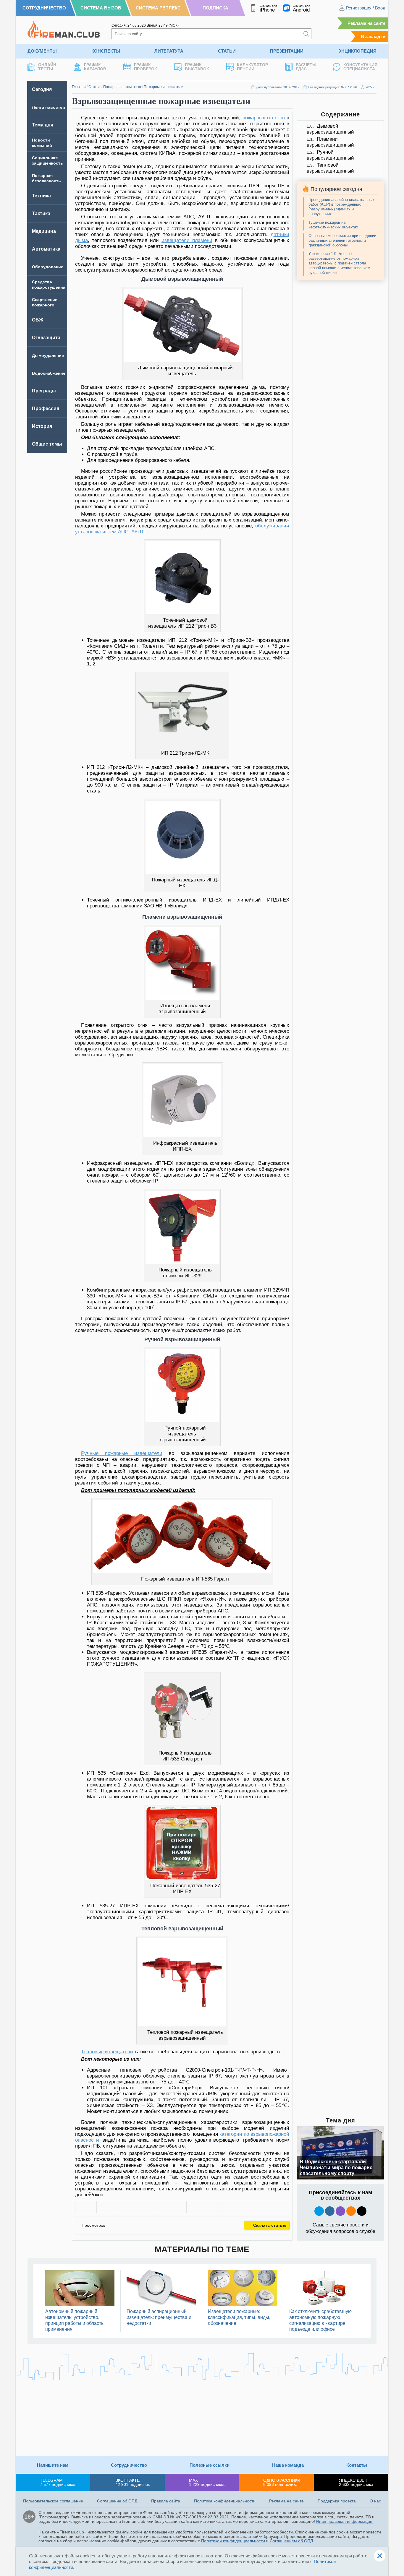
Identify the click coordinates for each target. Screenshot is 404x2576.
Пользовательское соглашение (53, 2501)
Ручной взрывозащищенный (330, 155)
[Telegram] (238, 2207)
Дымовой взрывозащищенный (330, 129)
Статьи (227, 51)
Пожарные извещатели (164, 87)
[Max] (340, 2211)
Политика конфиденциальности (225, 2501)
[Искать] (306, 34)
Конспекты (106, 51)
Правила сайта (166, 2501)
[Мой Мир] (272, 2207)
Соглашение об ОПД (117, 2501)
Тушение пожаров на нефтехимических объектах (333, 225)
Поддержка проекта (337, 2501)
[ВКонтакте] (135, 2207)
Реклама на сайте (366, 23)
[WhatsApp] (204, 2207)
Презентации (287, 51)
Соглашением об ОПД (291, 2541)
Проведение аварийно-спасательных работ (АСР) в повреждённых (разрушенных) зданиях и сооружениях (341, 207)
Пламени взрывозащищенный (330, 142)
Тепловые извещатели (107, 2052)
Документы (42, 51)
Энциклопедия (357, 51)
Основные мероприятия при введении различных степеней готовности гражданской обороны (342, 240)
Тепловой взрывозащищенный (330, 168)
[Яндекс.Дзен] (362, 2211)
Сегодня (42, 89)
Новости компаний (42, 143)
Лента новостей (49, 107)
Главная (79, 87)
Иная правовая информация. (345, 2521)
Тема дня (43, 125)
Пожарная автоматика (122, 87)
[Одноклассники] (169, 2207)
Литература (169, 51)
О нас (375, 2501)
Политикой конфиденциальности (233, 2541)
